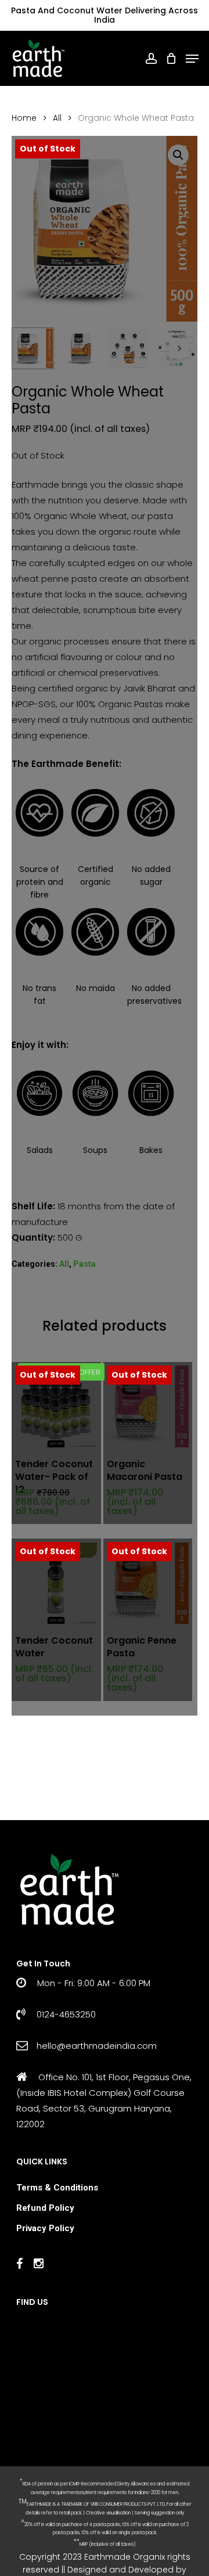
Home (24, 118)
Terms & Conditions (57, 2188)
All (57, 118)
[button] (178, 155)
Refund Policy (45, 2208)
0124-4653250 (65, 2014)
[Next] (179, 348)
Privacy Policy (45, 2228)
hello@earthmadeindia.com (97, 2046)
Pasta (84, 1264)
